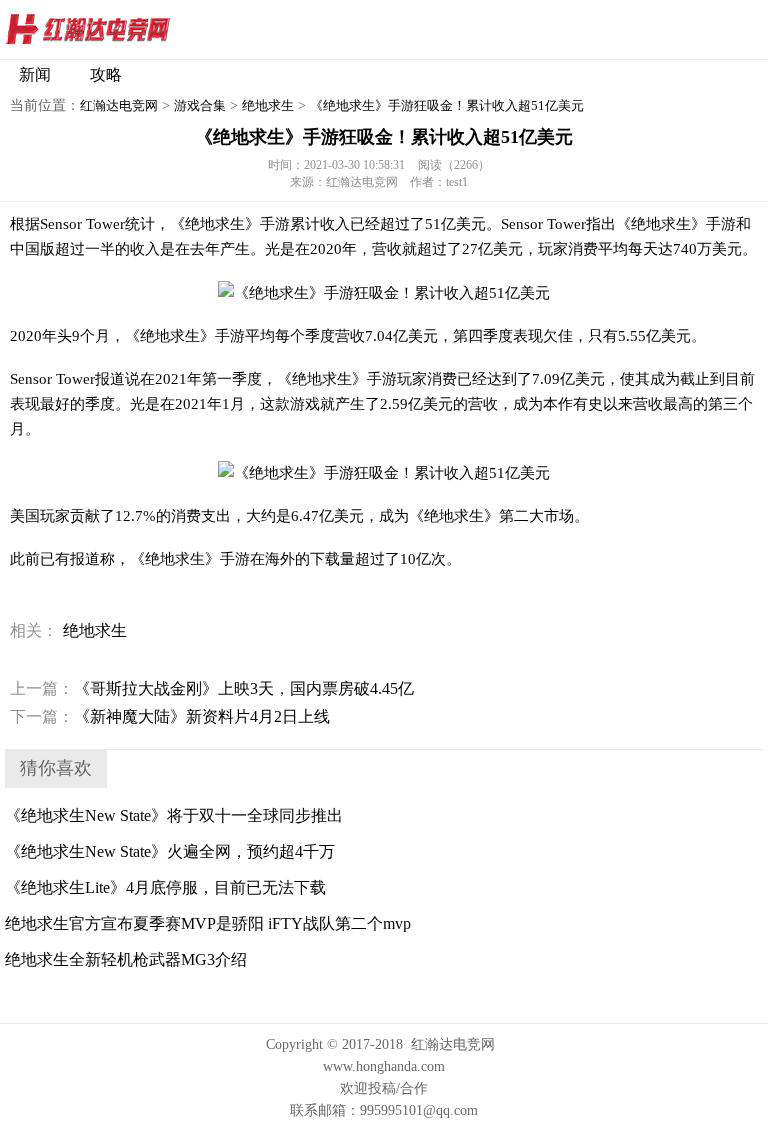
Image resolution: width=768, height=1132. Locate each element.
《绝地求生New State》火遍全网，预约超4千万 (170, 851)
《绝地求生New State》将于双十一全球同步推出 (174, 815)
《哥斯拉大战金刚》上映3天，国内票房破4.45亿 (212, 688)
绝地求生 (268, 105)
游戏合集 (200, 105)
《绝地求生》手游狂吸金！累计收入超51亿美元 (447, 105)
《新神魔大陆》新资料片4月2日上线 (170, 716)
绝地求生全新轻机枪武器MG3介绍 (126, 959)
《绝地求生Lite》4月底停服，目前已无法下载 (165, 887)
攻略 (106, 74)
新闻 (35, 74)
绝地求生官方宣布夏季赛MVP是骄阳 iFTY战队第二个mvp (208, 923)
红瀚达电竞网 (125, 30)
